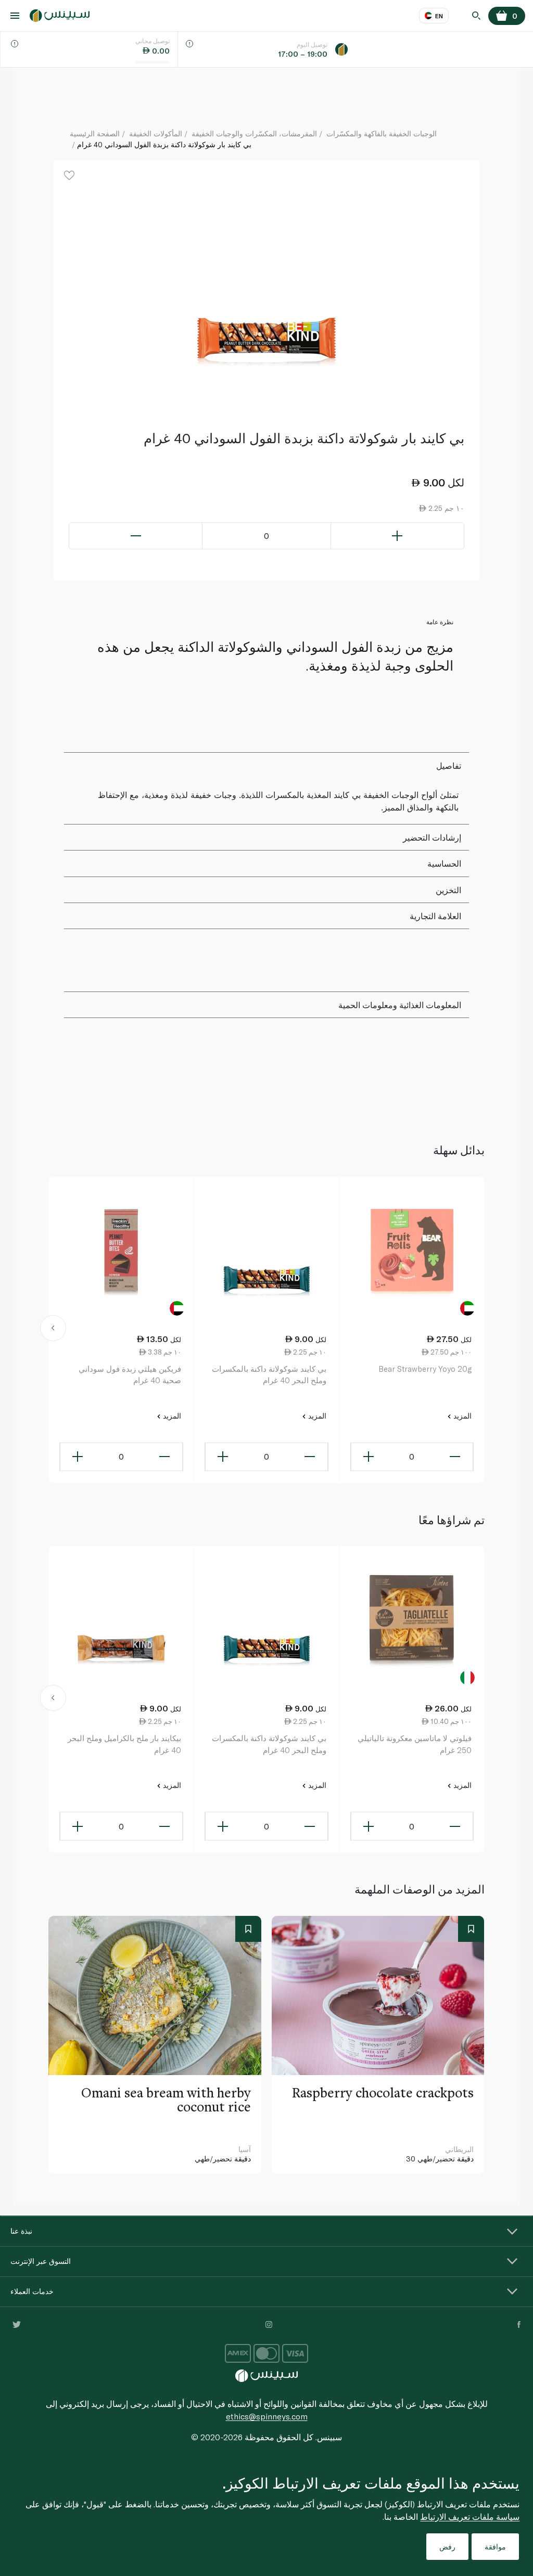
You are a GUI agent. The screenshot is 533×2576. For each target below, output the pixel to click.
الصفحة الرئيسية (95, 133)
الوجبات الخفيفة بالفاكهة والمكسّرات (382, 133)
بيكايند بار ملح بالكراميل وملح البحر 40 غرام (124, 1744)
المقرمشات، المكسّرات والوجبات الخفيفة (254, 133)
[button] (53, 1330)
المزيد (461, 1416)
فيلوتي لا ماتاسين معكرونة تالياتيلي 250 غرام (415, 1744)
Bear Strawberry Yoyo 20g (425, 1369)
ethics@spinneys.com (267, 2416)
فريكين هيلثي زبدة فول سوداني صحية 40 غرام (130, 1375)
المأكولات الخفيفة (156, 133)
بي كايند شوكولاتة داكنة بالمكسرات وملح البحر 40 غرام (269, 1375)
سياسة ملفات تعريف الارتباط (470, 2516)
